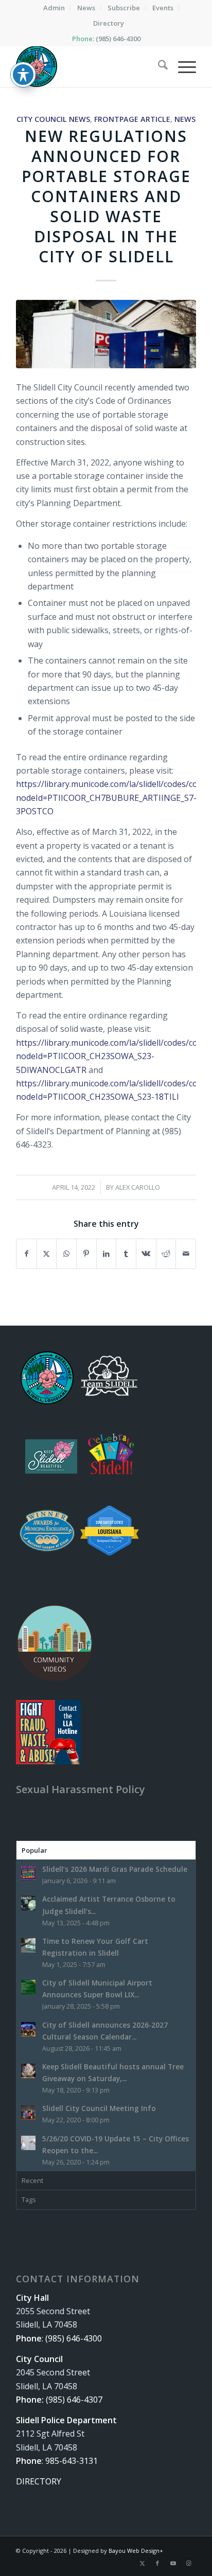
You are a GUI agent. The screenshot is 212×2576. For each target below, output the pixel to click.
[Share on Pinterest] (86, 1254)
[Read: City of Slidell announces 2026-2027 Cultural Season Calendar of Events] (28, 2029)
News (185, 119)
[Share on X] (47, 1254)
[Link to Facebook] (157, 2563)
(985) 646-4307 (74, 2400)
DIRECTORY (39, 2481)
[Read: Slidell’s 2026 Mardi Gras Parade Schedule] (28, 1873)
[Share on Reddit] (166, 1254)
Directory (109, 23)
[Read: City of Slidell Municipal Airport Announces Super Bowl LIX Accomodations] (28, 1987)
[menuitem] (54, 8)
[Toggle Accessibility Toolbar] (23, 75)
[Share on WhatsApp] (66, 1254)
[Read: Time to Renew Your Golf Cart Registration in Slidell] (28, 1945)
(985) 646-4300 (118, 39)
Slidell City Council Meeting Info (99, 2108)
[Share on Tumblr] (126, 1254)
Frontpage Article (132, 119)
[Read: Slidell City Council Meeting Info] (28, 2113)
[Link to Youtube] (173, 2563)
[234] (106, 334)
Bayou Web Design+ (136, 2551)
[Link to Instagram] (188, 2563)
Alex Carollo (138, 1187)
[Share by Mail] (186, 1254)
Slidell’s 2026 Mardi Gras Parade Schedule (115, 1869)
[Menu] (182, 66)
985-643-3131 (72, 2461)
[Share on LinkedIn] (107, 1254)
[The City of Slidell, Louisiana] (88, 66)
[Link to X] (142, 2563)
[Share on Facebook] (26, 1254)
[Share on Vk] (146, 1254)
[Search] (158, 66)
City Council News (53, 119)
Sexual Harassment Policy (81, 1789)
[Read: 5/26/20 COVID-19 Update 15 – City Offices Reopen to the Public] (28, 2143)
